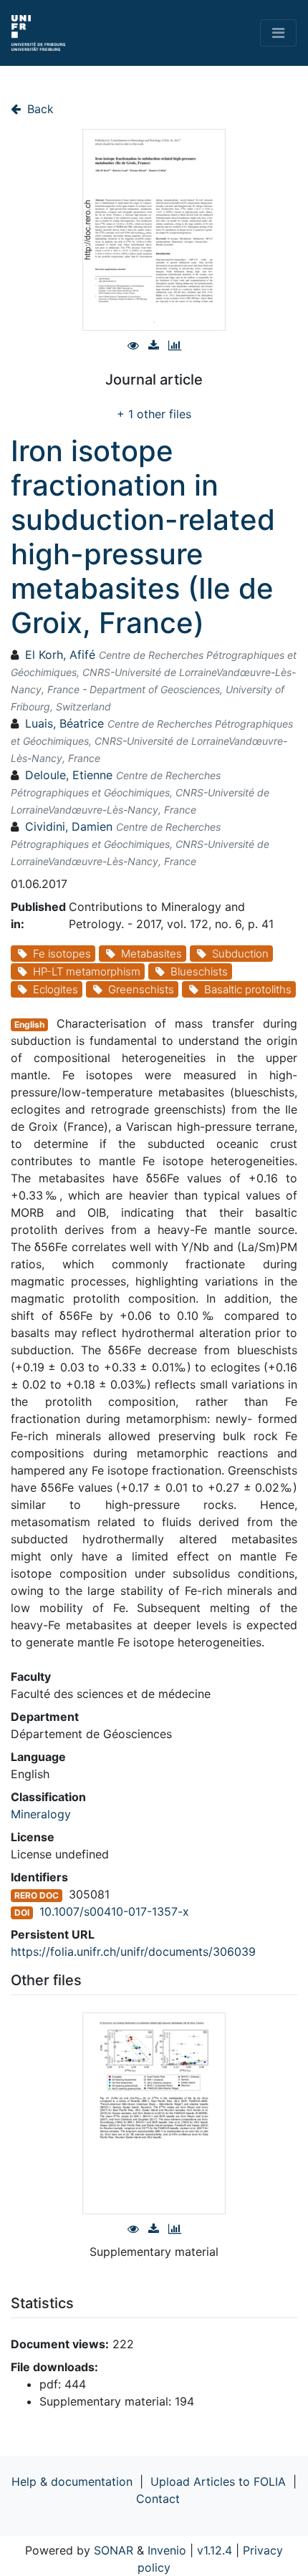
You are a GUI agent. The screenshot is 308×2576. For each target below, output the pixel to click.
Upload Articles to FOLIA (218, 2481)
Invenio (167, 2550)
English (29, 1024)
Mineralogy (41, 1814)
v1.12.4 (215, 2550)
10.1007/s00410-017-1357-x (114, 1911)
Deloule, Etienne (69, 775)
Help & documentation (72, 2481)
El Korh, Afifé (60, 655)
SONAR (114, 2550)
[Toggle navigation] (278, 33)
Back (39, 109)
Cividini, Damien (69, 826)
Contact (158, 2499)
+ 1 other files (154, 414)
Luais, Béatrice (64, 723)
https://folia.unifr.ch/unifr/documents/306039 (133, 1952)
